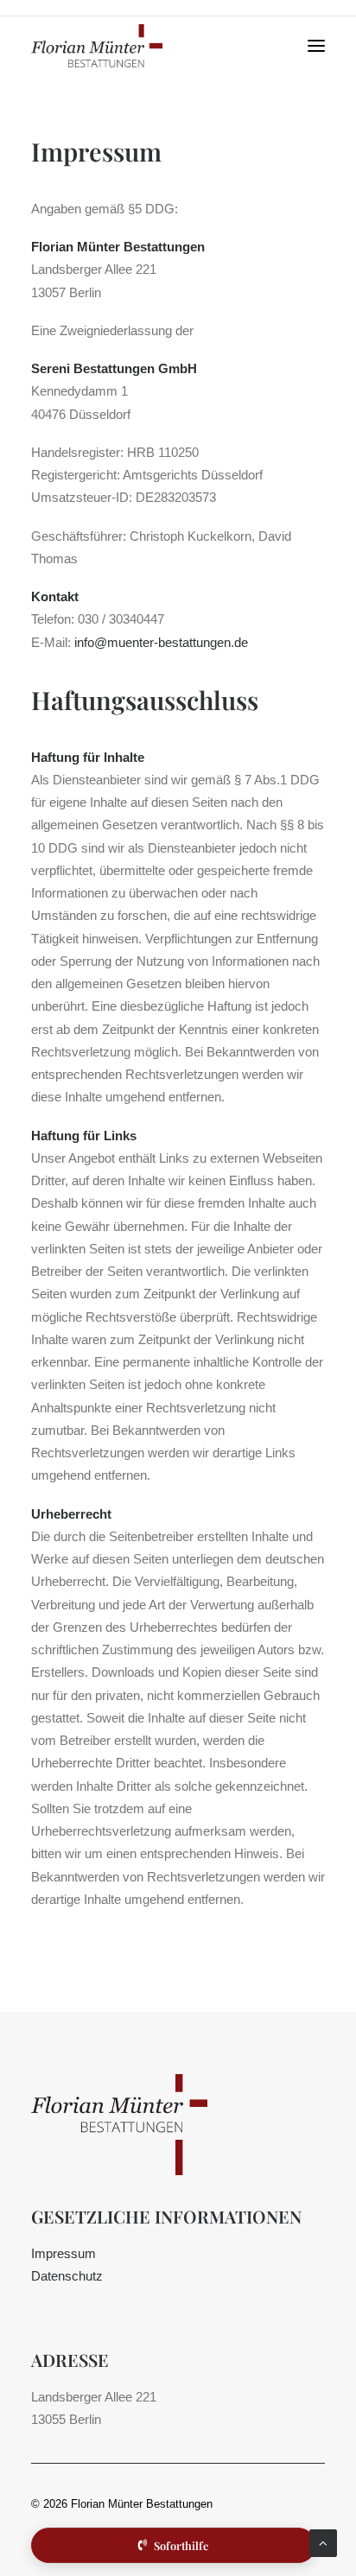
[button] (316, 46)
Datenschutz (67, 2276)
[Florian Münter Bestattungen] (69, 46)
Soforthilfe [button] (181, 2545)
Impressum (64, 2253)
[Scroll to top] (323, 2542)
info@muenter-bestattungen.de (161, 642)
